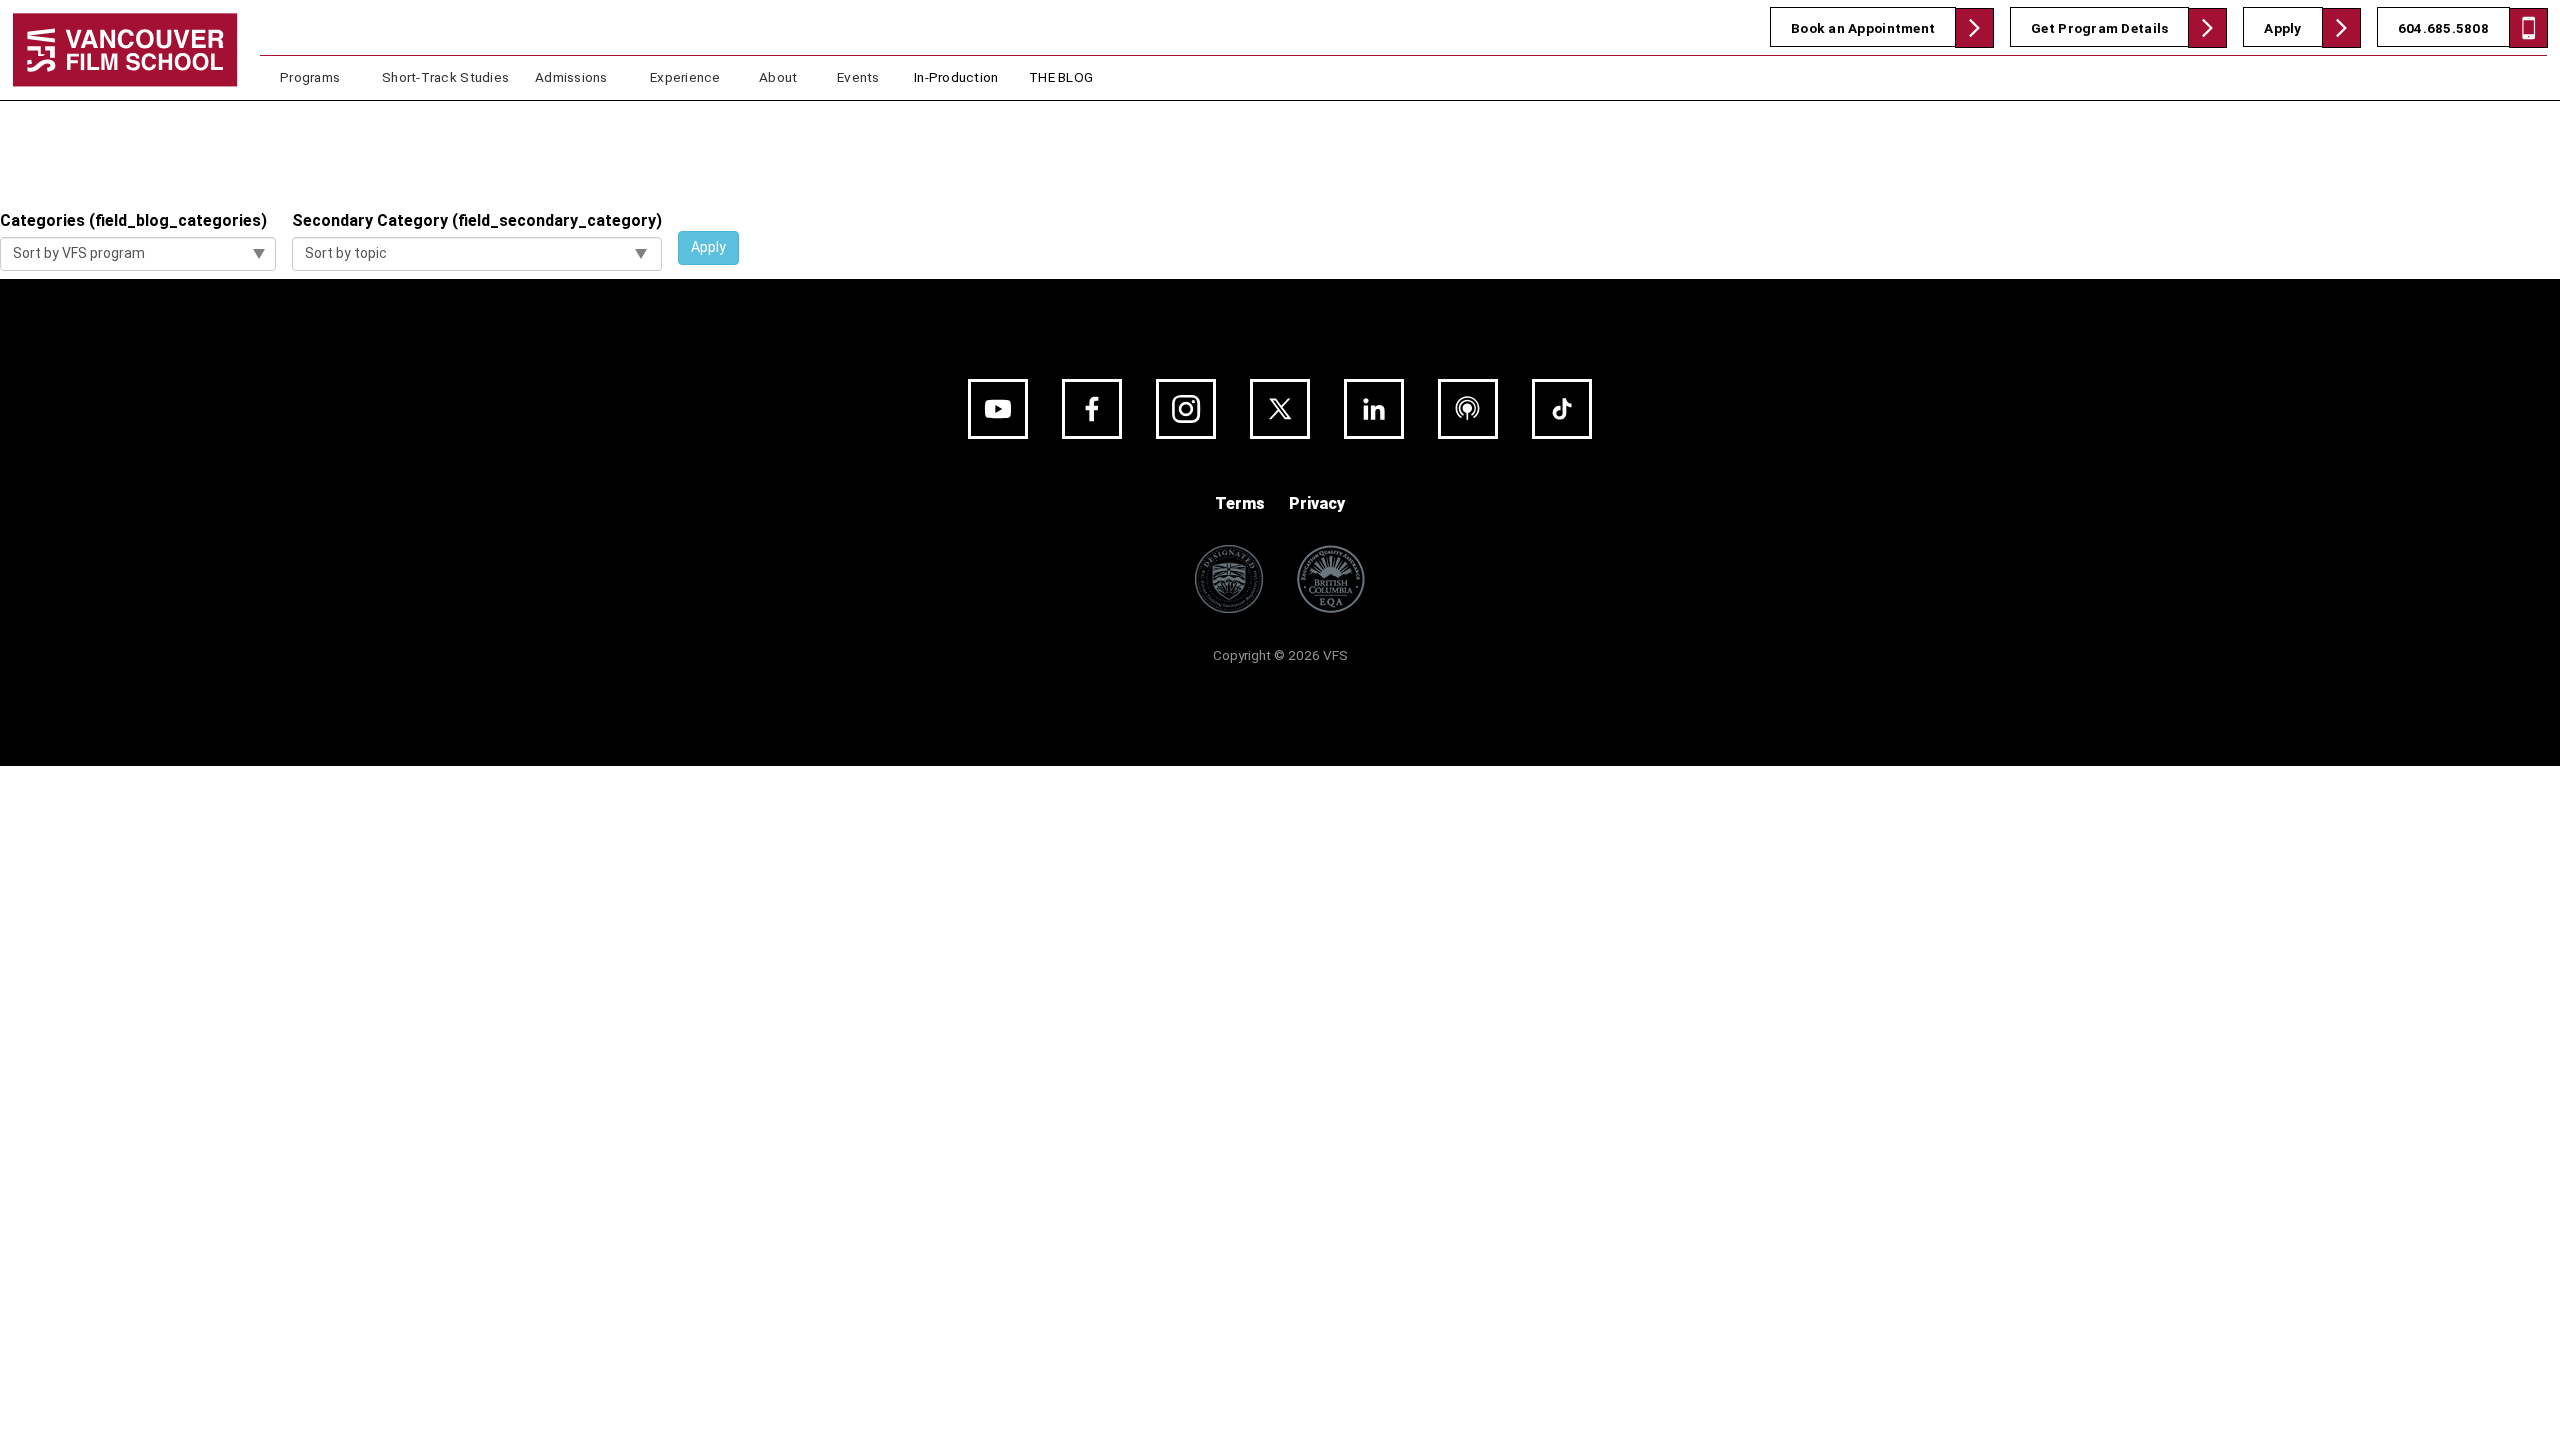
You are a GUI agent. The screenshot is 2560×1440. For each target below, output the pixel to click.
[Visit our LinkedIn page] (1374, 409)
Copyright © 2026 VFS (1280, 655)
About (778, 77)
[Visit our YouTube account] (998, 409)
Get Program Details (2099, 28)
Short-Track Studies (445, 77)
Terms (1240, 503)
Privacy (1317, 503)
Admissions (571, 77)
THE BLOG (1061, 77)
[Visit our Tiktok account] (1562, 409)
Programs (310, 77)
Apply (2282, 28)
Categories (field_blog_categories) (133, 220)
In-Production (956, 77)
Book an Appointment (1863, 28)
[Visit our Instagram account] (1186, 409)
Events (858, 77)
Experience (685, 77)
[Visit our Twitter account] (1280, 409)
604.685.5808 (2443, 28)
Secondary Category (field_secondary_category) (477, 220)
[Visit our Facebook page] (1092, 409)
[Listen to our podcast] (1468, 409)
